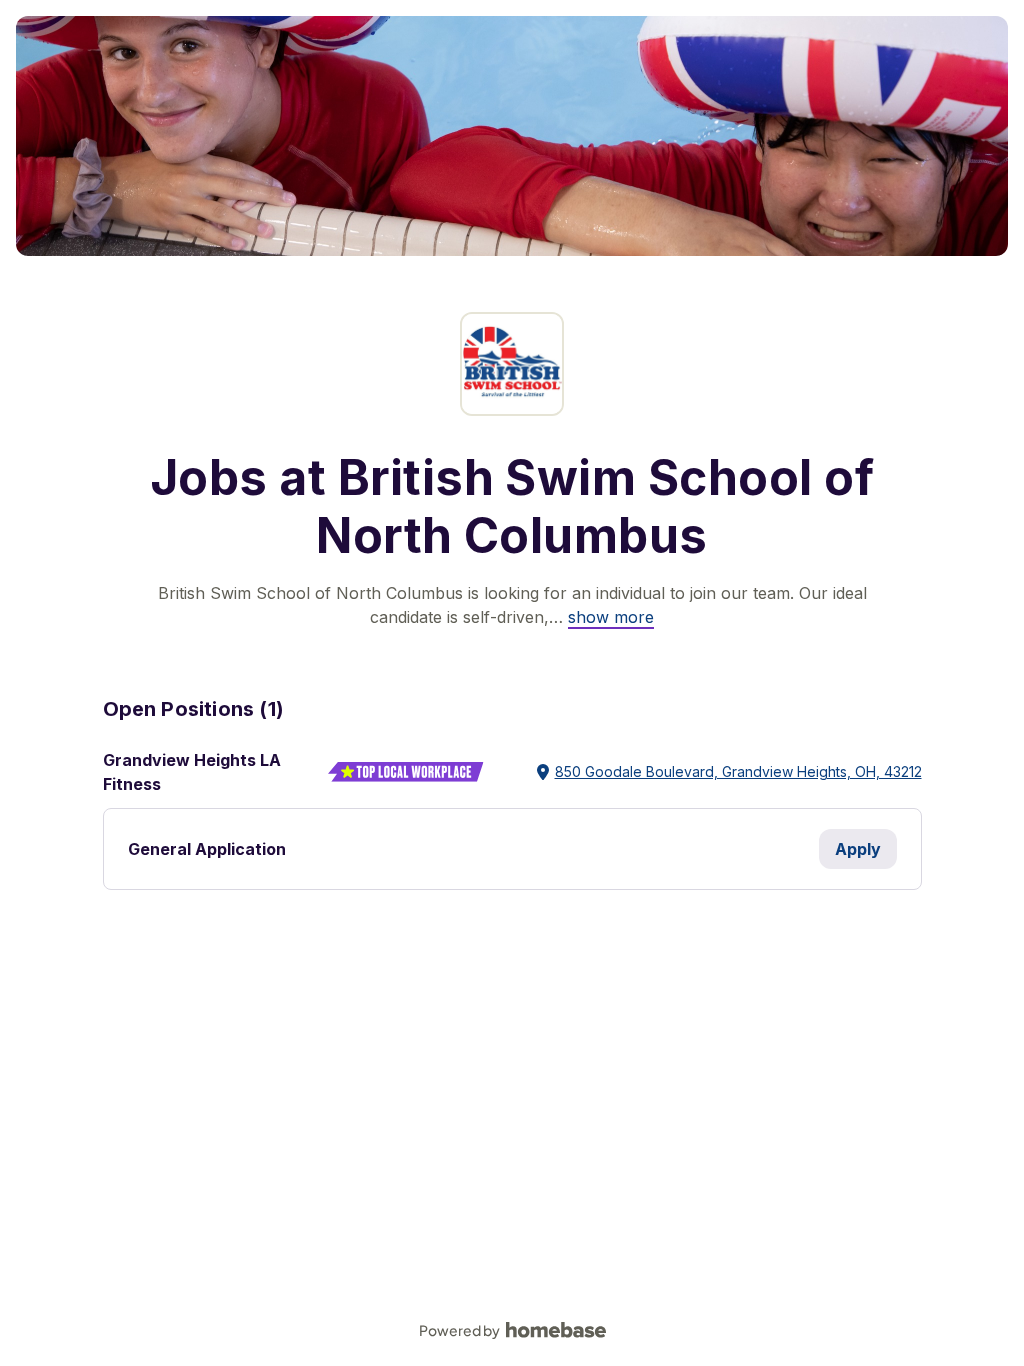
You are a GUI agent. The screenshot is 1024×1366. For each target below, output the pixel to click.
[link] (611, 617)
